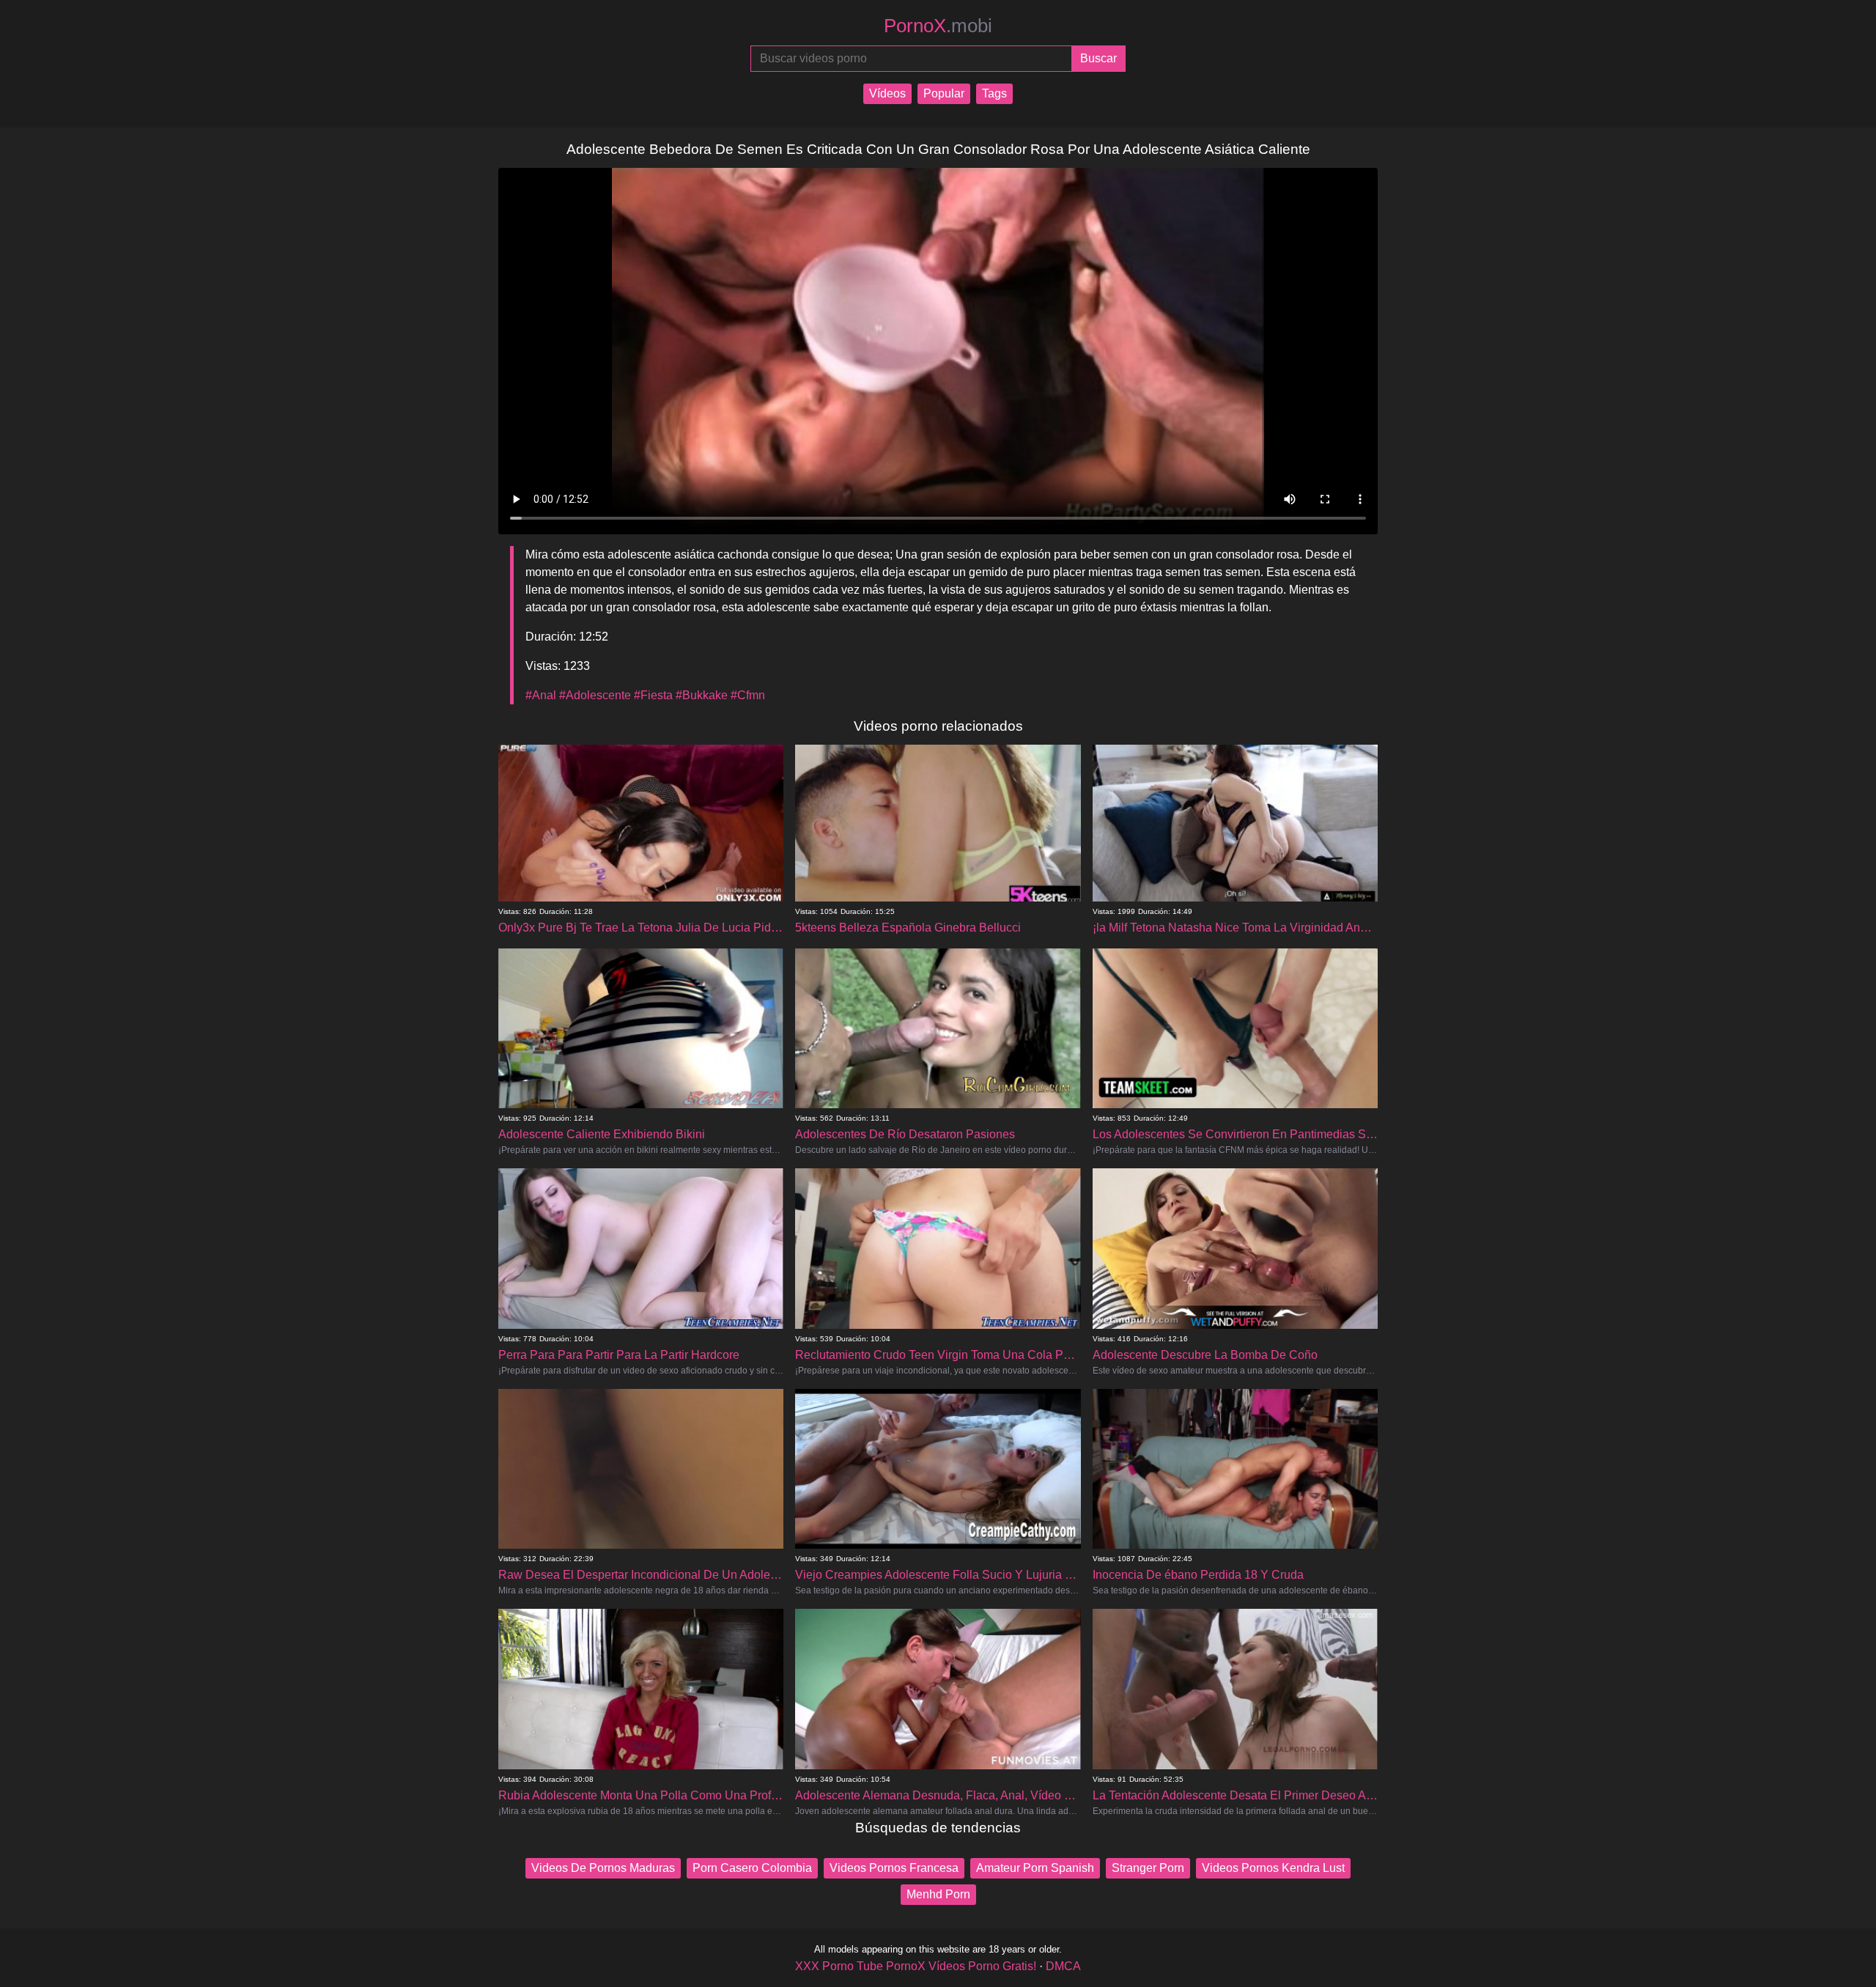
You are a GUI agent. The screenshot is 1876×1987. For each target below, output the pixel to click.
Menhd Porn (938, 1894)
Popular (944, 93)
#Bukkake (702, 695)
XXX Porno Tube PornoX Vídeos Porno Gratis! (916, 1966)
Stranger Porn (1148, 1868)
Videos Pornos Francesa (894, 1868)
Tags (994, 93)
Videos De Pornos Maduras (603, 1868)
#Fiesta (653, 695)
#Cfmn (748, 695)
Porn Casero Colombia (752, 1868)
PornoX (938, 26)
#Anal (541, 695)
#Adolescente (595, 695)
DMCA (1063, 1966)
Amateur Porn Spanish (1035, 1868)
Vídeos (887, 93)
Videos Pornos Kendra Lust (1273, 1868)
